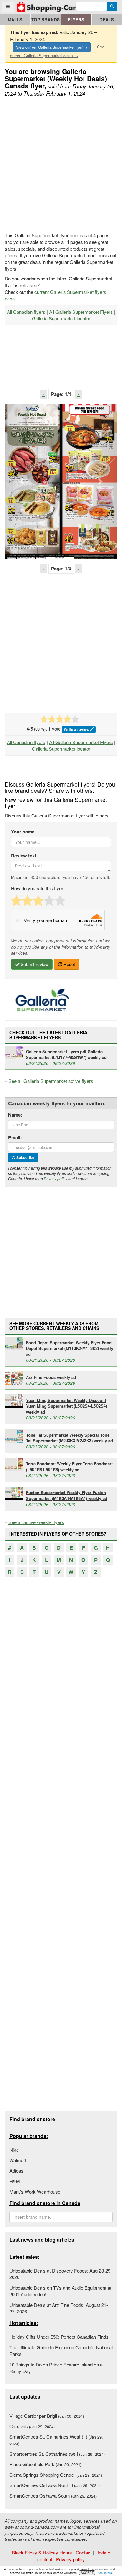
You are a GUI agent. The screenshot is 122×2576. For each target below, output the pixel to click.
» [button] (79, 394)
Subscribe (25, 1157)
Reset (69, 964)
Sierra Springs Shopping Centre (56, 2475)
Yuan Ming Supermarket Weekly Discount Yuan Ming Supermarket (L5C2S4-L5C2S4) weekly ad (66, 1406)
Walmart (18, 2160)
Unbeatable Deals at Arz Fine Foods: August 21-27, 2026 (59, 2308)
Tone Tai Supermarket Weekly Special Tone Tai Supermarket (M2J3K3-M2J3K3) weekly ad (69, 1438)
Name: (15, 1115)
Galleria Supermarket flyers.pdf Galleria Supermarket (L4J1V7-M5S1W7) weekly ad (66, 1054)
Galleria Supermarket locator (61, 318)
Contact (84, 2552)
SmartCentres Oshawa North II (55, 2485)
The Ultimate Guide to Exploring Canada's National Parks (61, 2351)
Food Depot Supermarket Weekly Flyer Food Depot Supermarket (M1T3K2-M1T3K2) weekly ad (70, 1348)
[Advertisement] (61, 165)
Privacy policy (56, 1179)
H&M (15, 2181)
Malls (15, 20)
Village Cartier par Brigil (47, 2416)
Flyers (76, 20)
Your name (23, 832)
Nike (14, 2150)
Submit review (34, 964)
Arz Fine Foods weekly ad (51, 1377)
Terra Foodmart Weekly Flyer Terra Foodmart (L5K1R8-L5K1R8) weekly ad (69, 1467)
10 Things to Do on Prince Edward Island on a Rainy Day (56, 2368)
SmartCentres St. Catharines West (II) (56, 2440)
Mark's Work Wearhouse (35, 2191)
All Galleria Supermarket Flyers (81, 312)
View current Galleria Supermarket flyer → (52, 47)
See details (105, 2573)
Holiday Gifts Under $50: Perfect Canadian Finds (59, 2337)
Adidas (16, 2171)
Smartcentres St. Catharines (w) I (57, 2454)
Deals (107, 20)
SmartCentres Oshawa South (53, 2496)
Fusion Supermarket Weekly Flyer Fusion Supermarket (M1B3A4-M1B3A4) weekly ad (67, 1495)
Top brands (46, 20)
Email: (15, 1138)
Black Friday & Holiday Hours (42, 2552)
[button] (22, 481)
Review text (24, 856)
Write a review (77, 729)
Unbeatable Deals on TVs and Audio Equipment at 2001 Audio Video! (60, 2291)
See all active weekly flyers (36, 1522)
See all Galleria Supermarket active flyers (51, 1081)
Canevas (32, 2426)
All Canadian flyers (26, 312)
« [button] (43, 394)
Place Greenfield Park (45, 2464)
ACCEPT (87, 2573)
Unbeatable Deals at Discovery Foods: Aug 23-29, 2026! (61, 2274)
